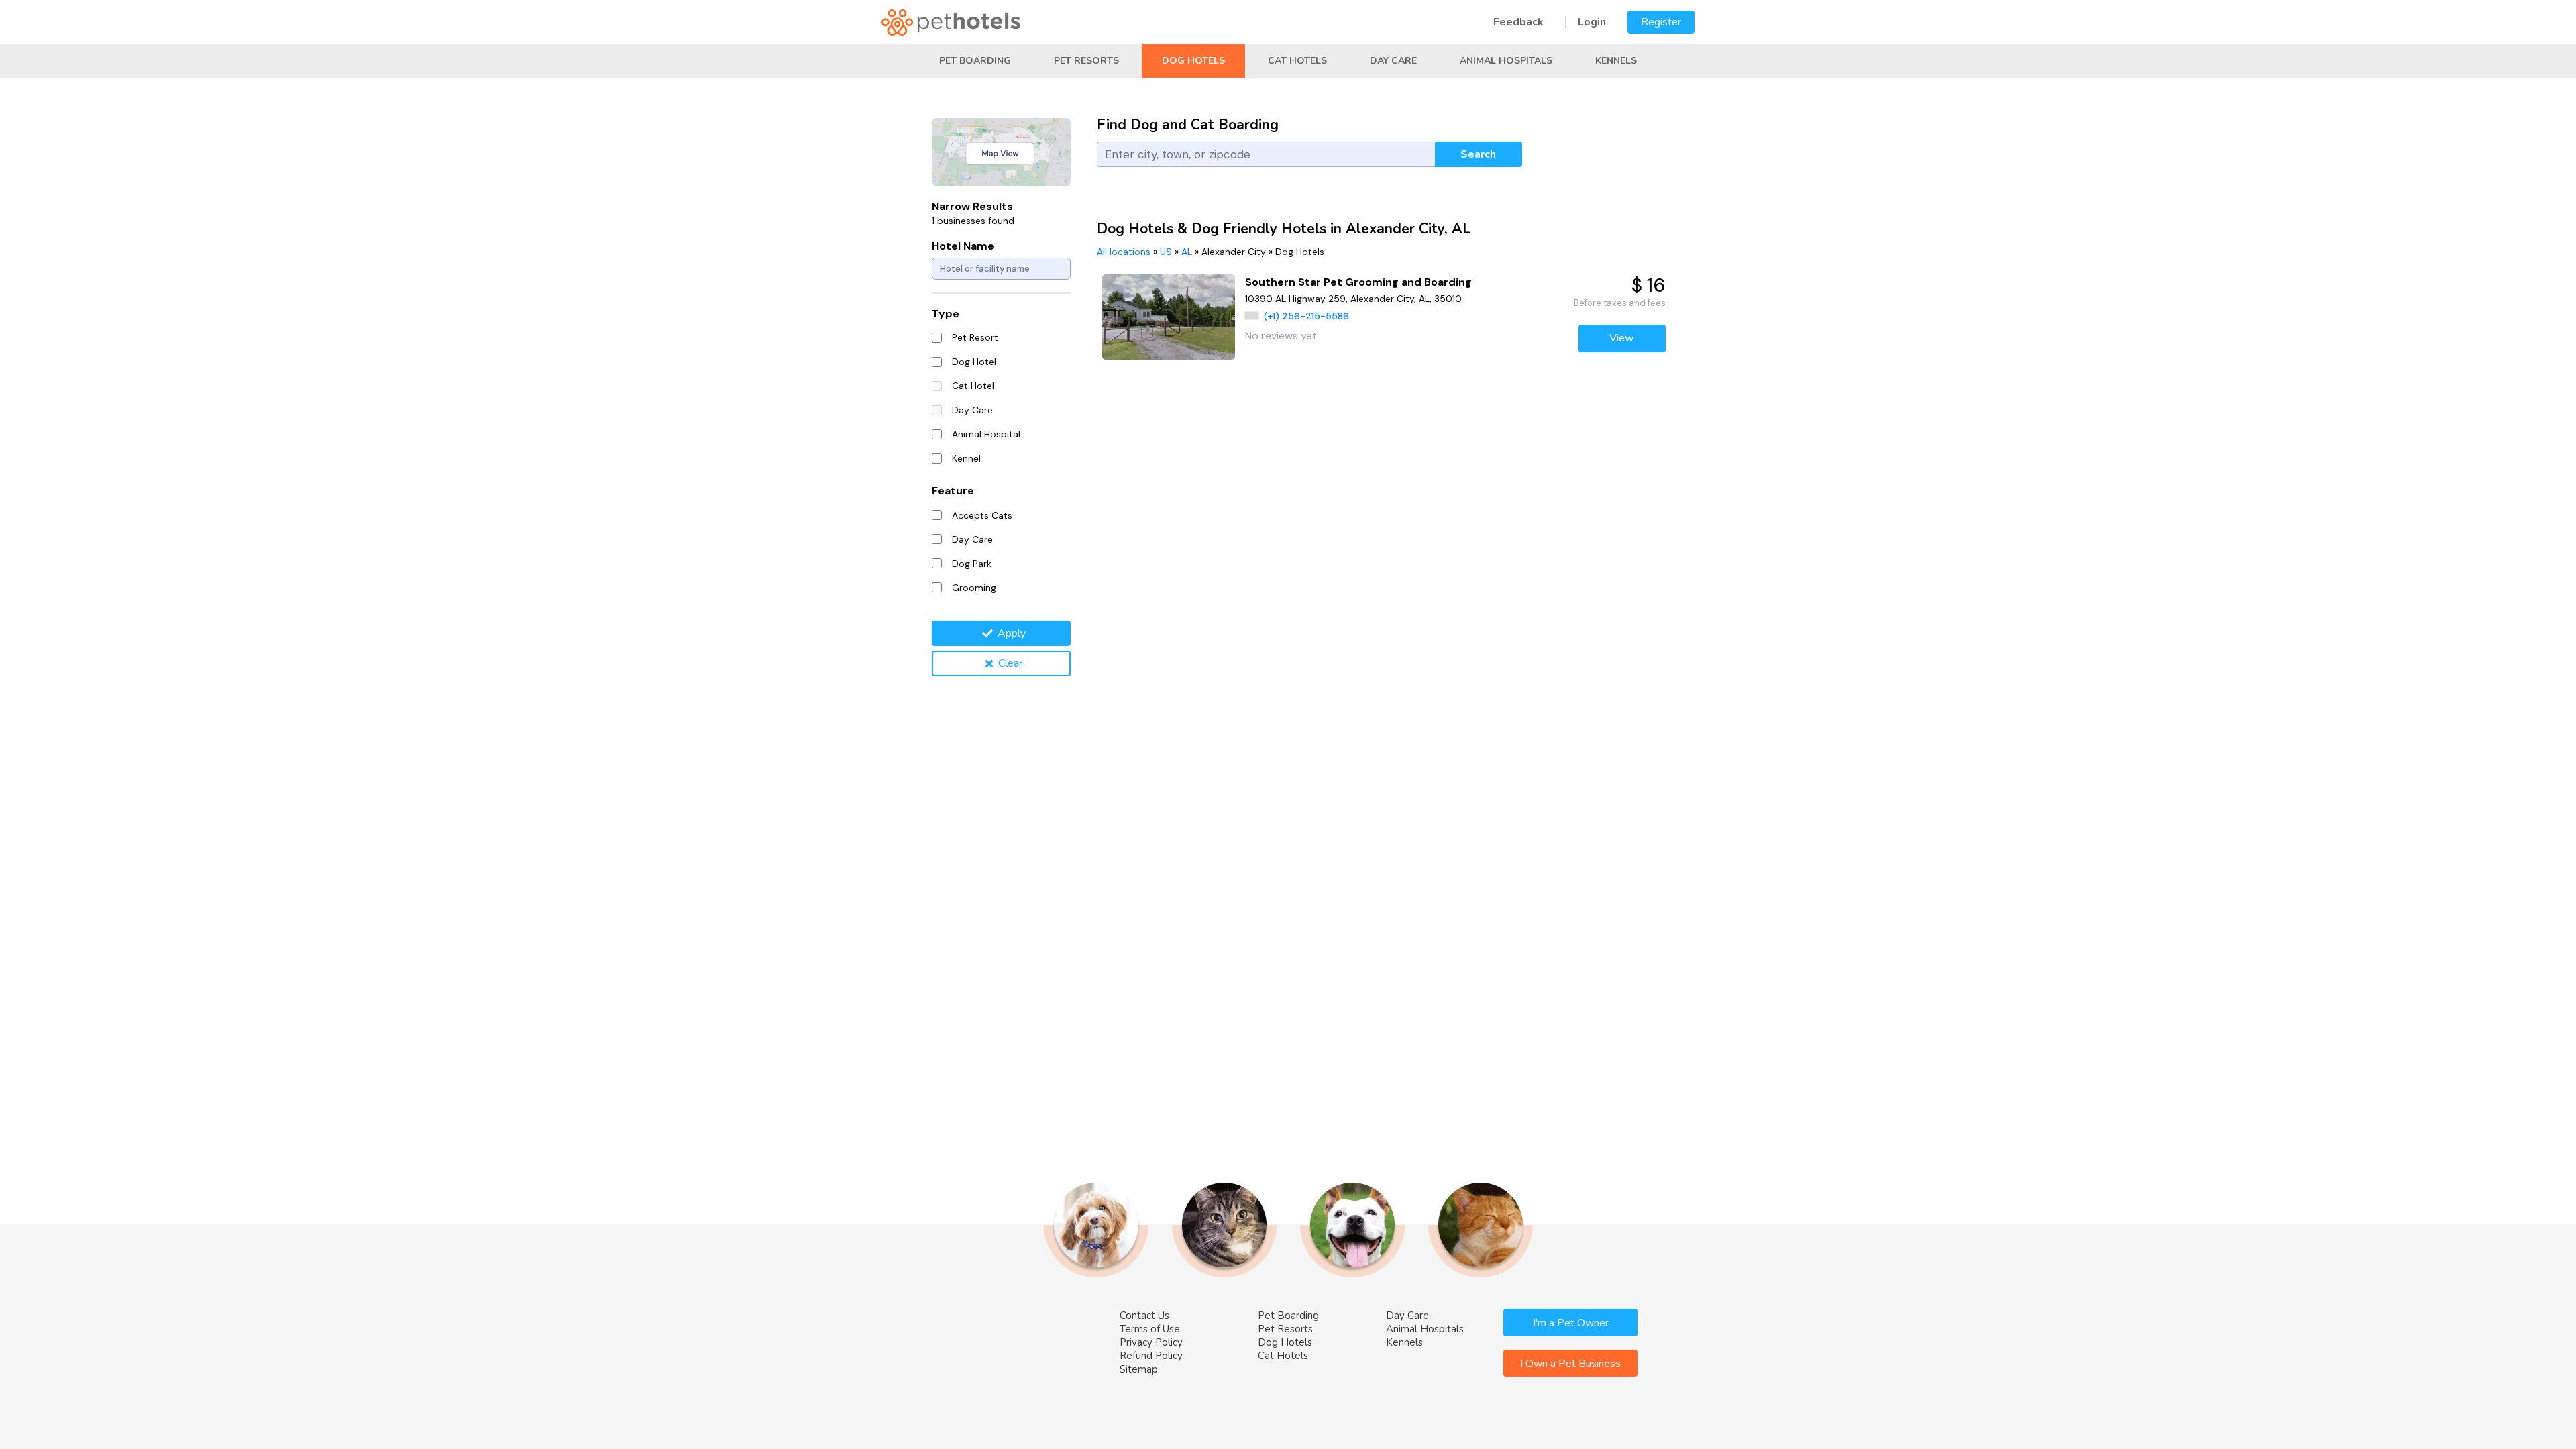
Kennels (1616, 61)
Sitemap (1139, 1369)
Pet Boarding (975, 61)
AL (1187, 252)
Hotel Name (963, 246)
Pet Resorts (1086, 61)
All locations (1124, 252)
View (1622, 338)
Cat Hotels (1297, 61)
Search (1478, 154)
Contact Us (1144, 1316)
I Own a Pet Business (1570, 1364)
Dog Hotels (1193, 61)
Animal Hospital (986, 434)
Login (1592, 22)
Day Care (1393, 61)
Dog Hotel (974, 362)
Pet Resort (975, 337)
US (1166, 252)
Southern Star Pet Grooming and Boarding (1358, 282)
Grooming (974, 588)
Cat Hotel (973, 386)
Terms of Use (1150, 1329)
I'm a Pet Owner (1571, 1323)
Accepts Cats (982, 515)
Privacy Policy (1151, 1342)
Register (1661, 22)
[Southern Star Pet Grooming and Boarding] (1169, 317)
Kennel (966, 458)
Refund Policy (1151, 1356)
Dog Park (972, 563)
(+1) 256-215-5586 (1306, 316)
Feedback (1518, 22)
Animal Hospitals (1506, 61)
